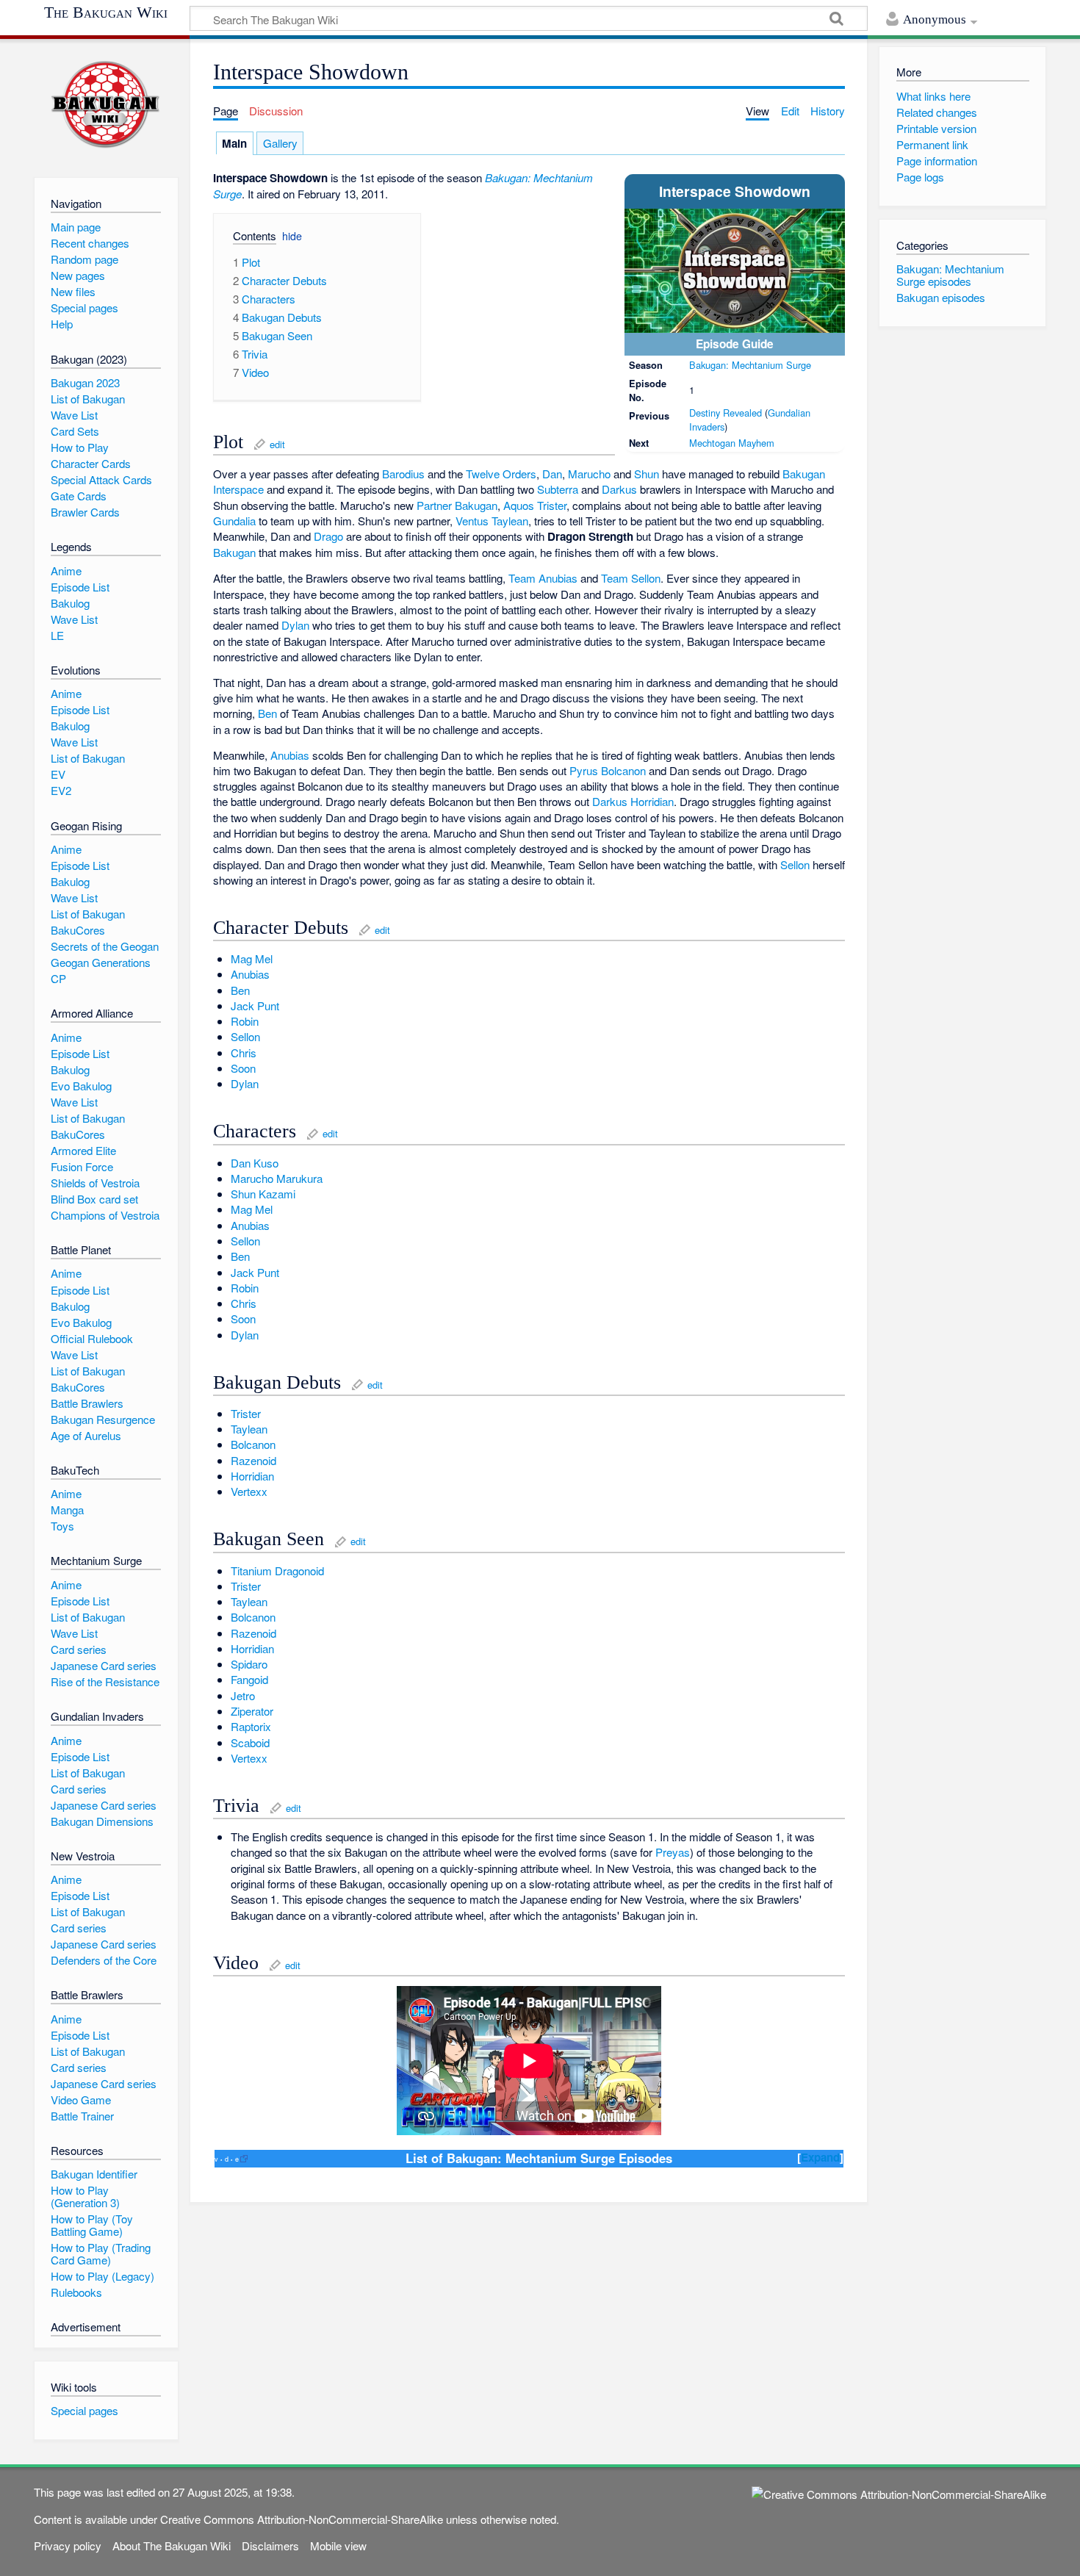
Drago (328, 536)
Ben (267, 713)
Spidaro (249, 1664)
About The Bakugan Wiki (172, 2546)
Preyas (673, 1852)
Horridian (652, 801)
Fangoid (249, 1679)
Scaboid (250, 1742)
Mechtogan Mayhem (732, 443)
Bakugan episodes (941, 297)
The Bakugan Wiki (106, 12)
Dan (552, 474)
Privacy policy (68, 2546)
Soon (243, 1068)
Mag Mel (252, 958)
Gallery (280, 143)
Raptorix (251, 1726)
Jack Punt (255, 1005)
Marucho (589, 474)
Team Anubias (543, 578)
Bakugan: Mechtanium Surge (750, 365)
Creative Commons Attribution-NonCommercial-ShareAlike (302, 2519)
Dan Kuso (255, 1163)
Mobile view (338, 2546)
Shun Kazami (263, 1194)
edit (277, 444)
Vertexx (249, 1491)
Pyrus (584, 770)
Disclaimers (270, 2546)
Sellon (795, 864)
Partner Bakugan (457, 505)
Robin (245, 1021)
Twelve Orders (501, 474)
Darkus (619, 489)
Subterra (558, 489)
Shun (647, 474)
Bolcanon (623, 770)
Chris (244, 1053)
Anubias (290, 755)
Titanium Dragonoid (277, 1571)
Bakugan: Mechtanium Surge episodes (950, 275)
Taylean (510, 521)
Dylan (295, 625)
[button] (249, 238)
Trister (552, 505)
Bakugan (234, 552)
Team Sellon (631, 578)
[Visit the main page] (106, 105)
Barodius (403, 474)
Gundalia (234, 521)
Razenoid (253, 1460)
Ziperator (252, 1711)
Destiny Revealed (726, 413)
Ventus (472, 521)
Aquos (519, 505)
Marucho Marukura (277, 1178)
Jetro (243, 1695)
